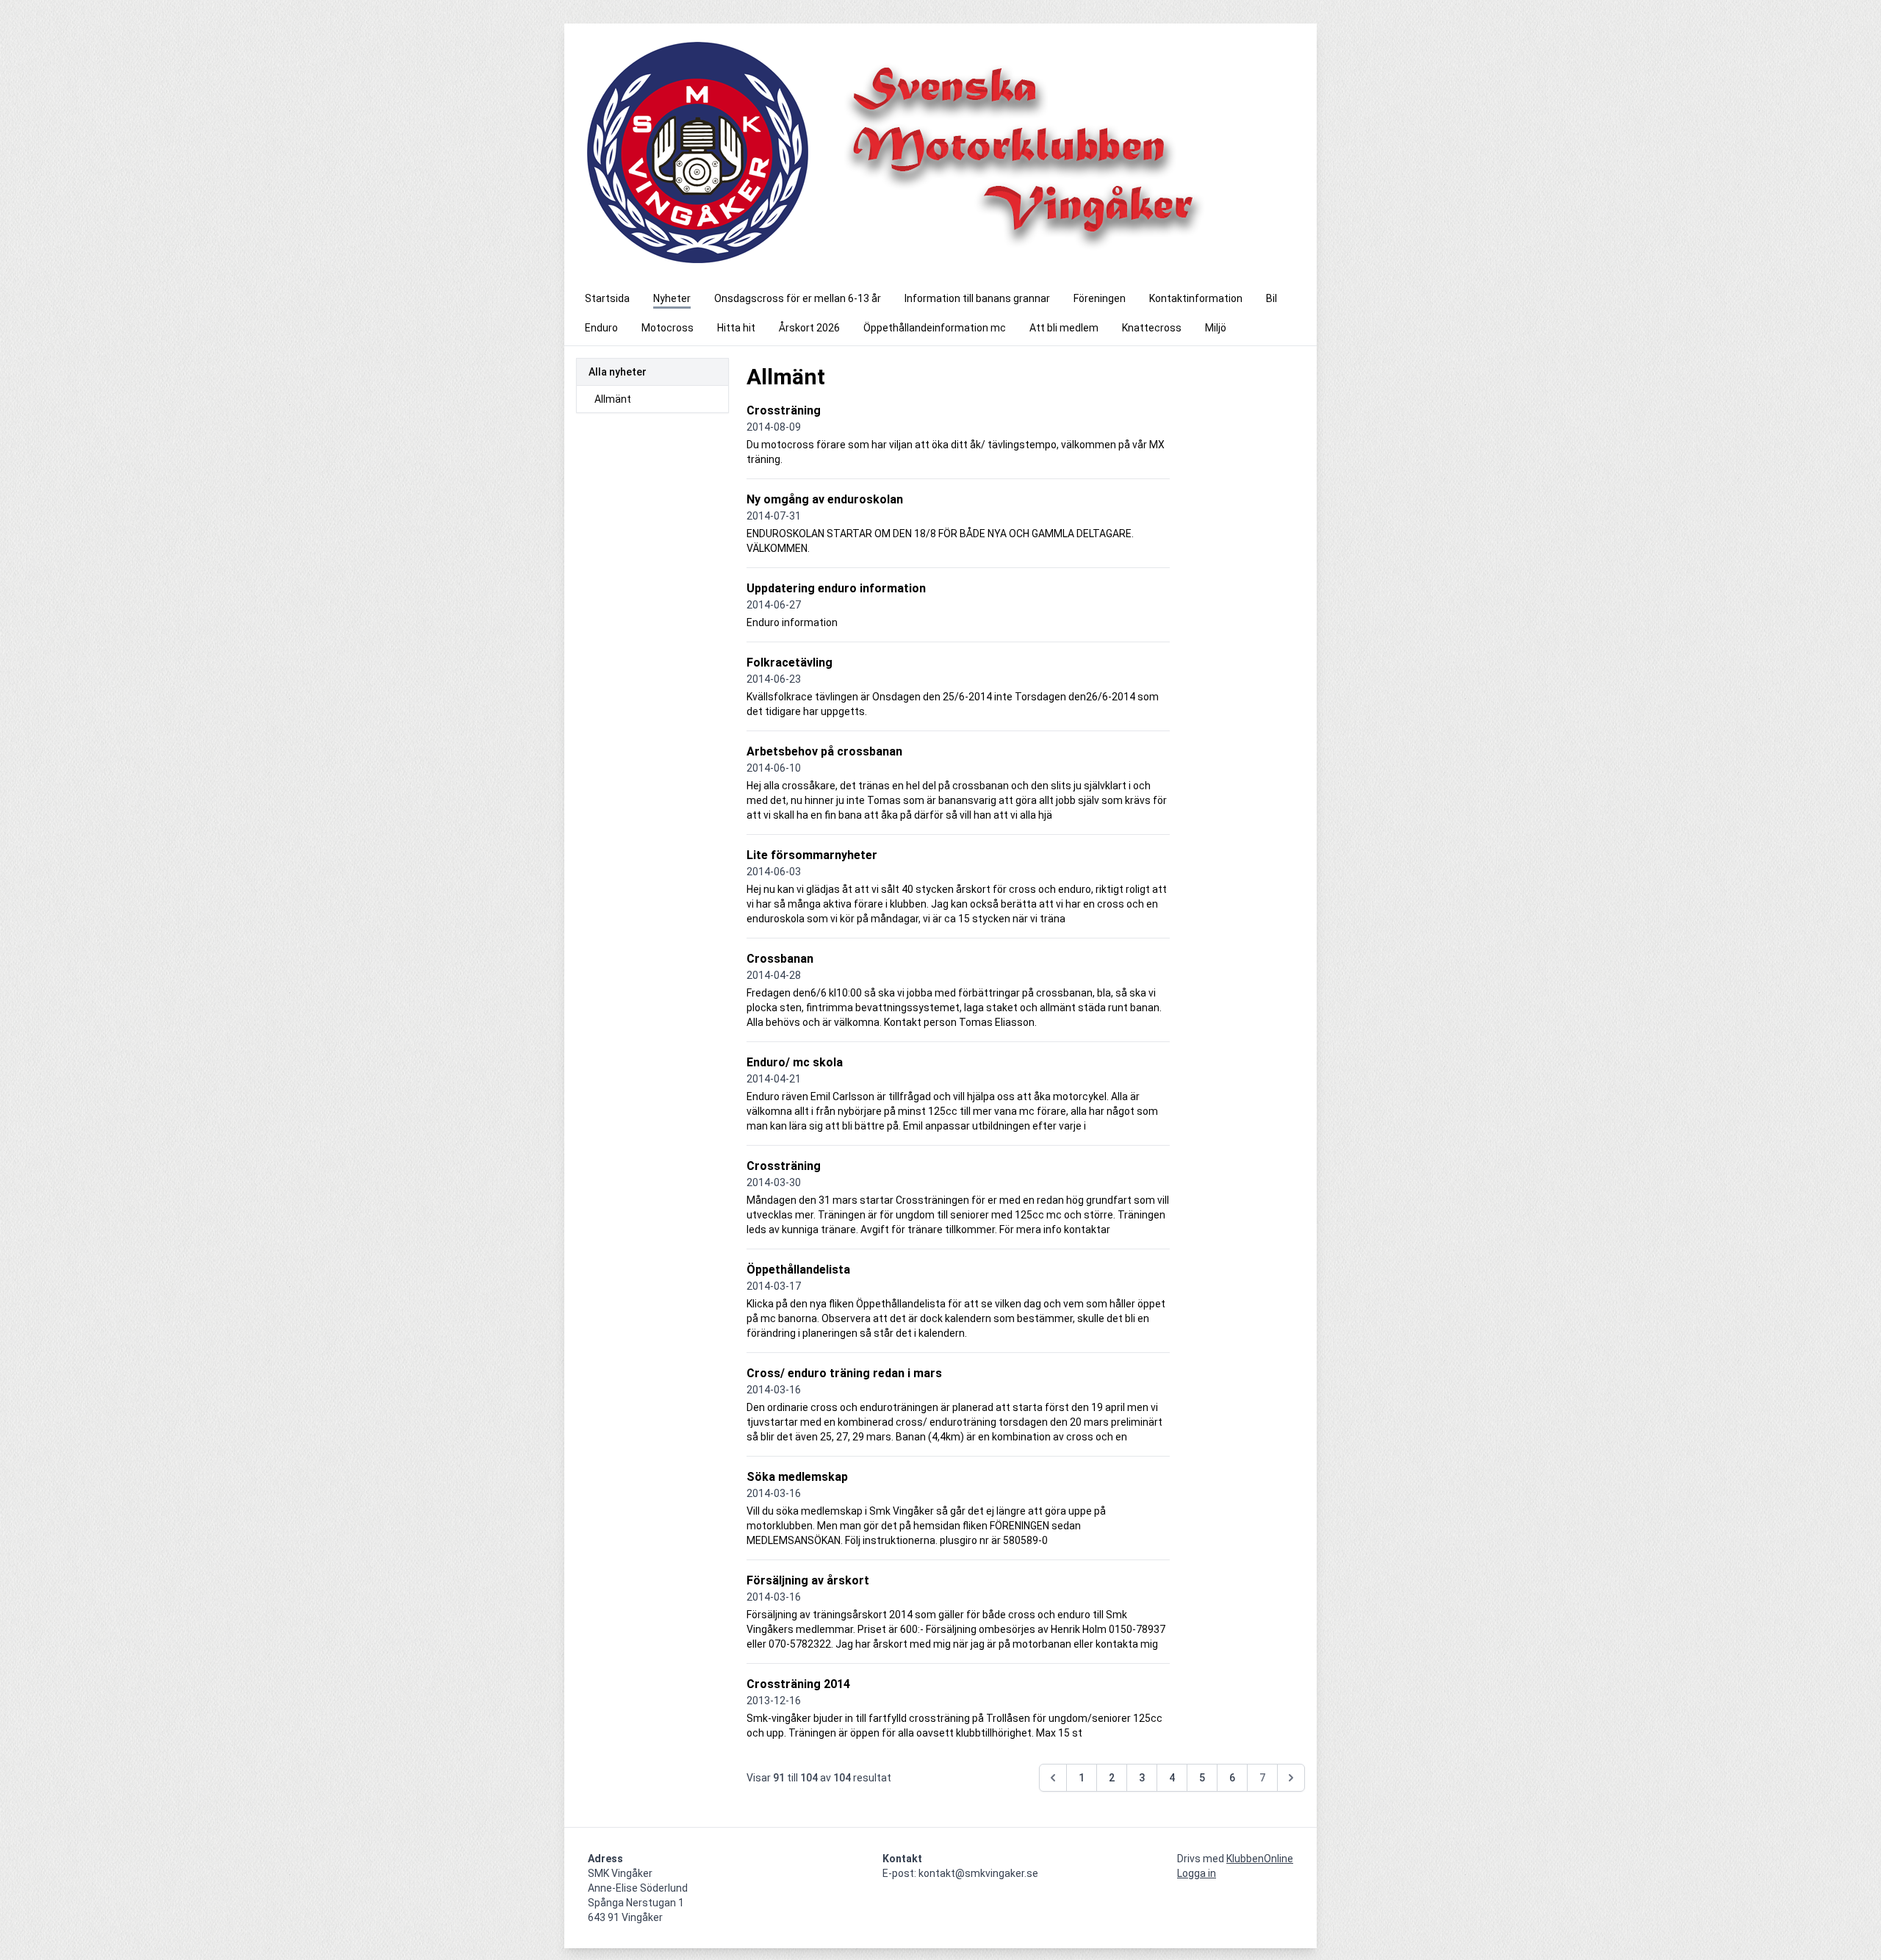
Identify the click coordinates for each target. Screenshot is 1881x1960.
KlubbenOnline (1260, 1859)
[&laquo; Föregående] (1053, 1778)
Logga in (1197, 1873)
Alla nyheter (618, 372)
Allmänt (613, 399)
